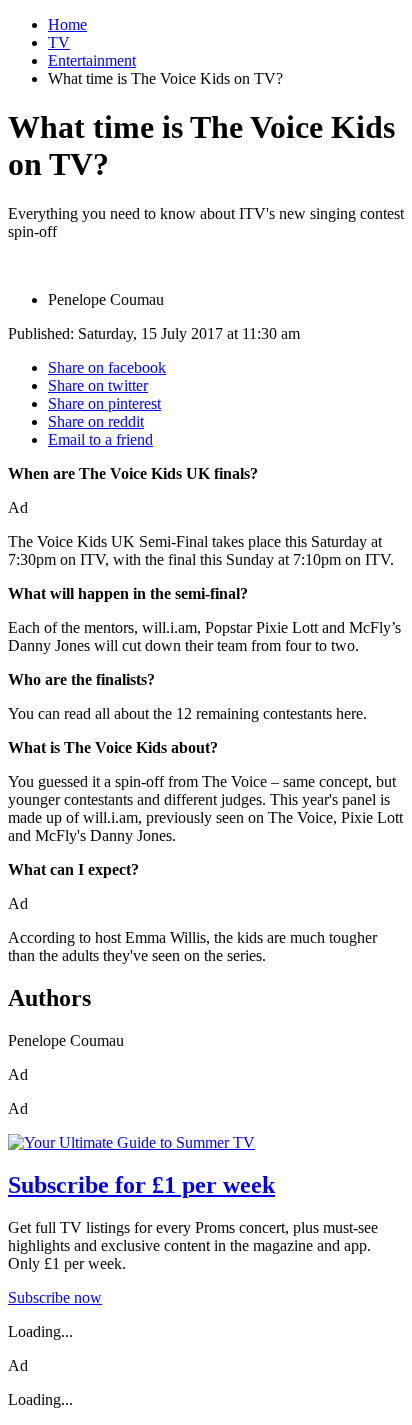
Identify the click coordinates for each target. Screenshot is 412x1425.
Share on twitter (98, 385)
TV (59, 42)
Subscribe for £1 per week (141, 1185)
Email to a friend (100, 439)
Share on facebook (107, 367)
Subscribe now (55, 1297)
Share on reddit (96, 421)
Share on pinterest (104, 403)
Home (67, 24)
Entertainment (92, 60)
